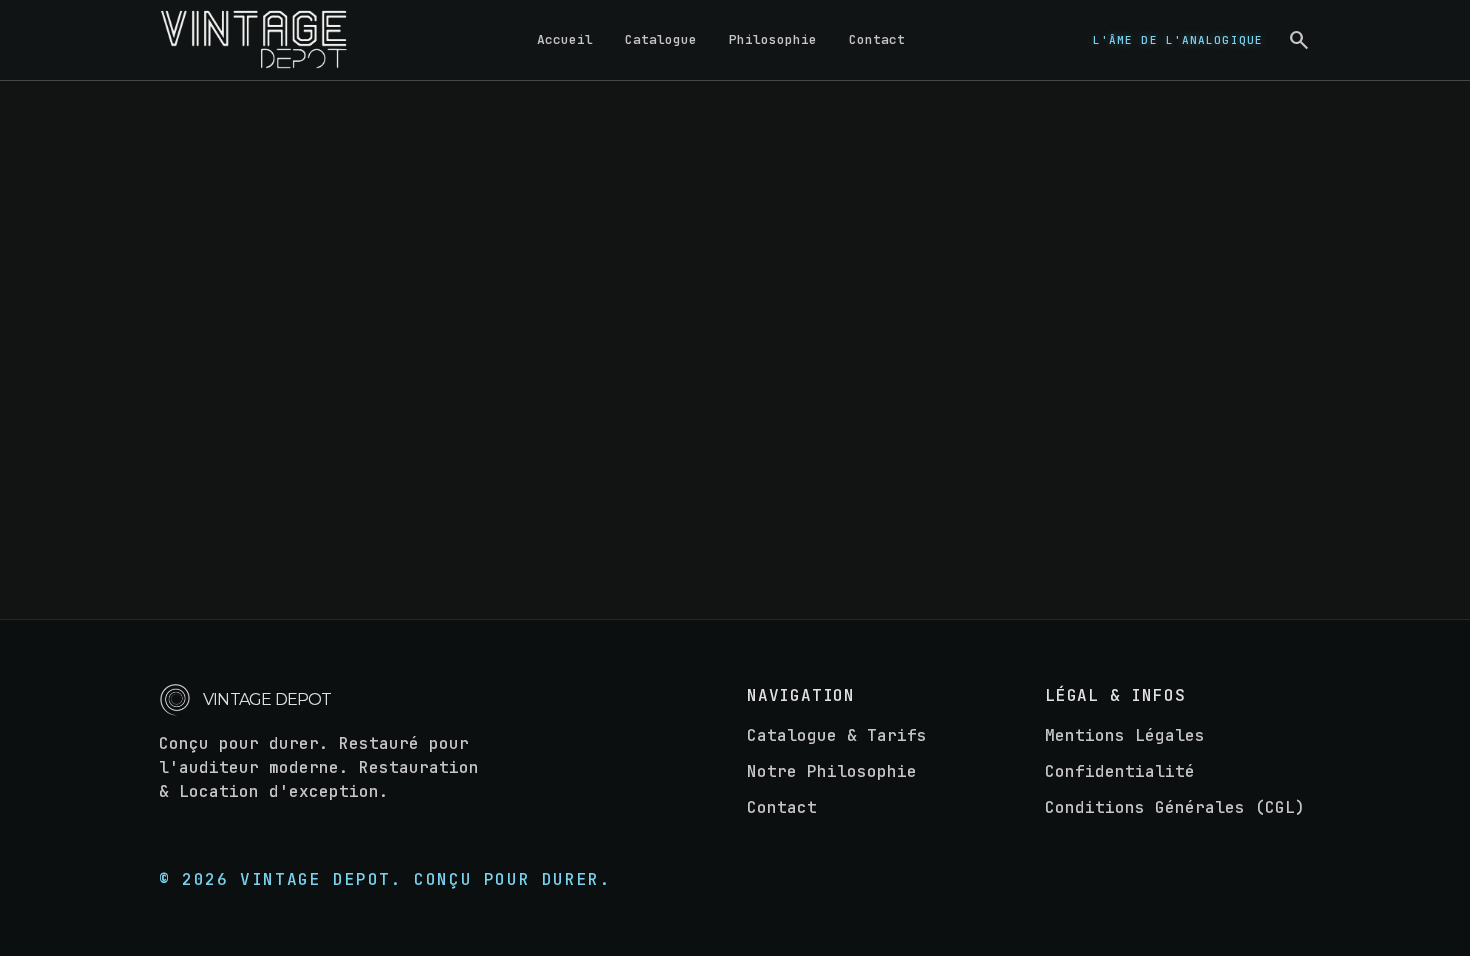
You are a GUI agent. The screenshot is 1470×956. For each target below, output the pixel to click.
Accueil (565, 39)
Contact (877, 39)
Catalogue (661, 39)
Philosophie (773, 39)
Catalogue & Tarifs (837, 735)
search (1299, 40)
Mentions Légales (1125, 735)
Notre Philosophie (832, 771)
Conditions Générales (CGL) (1175, 807)
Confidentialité (1120, 771)
